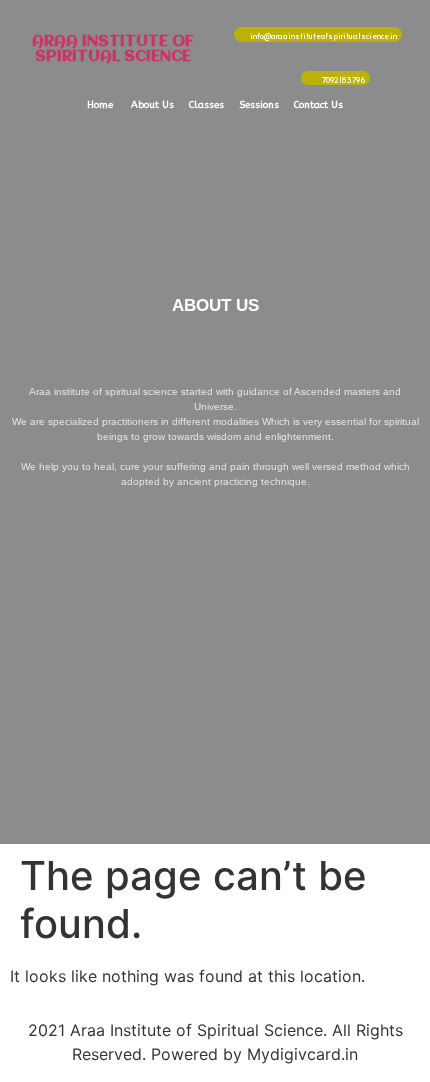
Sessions (259, 105)
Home (100, 105)
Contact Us (318, 105)
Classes (206, 105)
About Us (152, 105)
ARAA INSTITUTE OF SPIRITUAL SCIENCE (113, 49)
